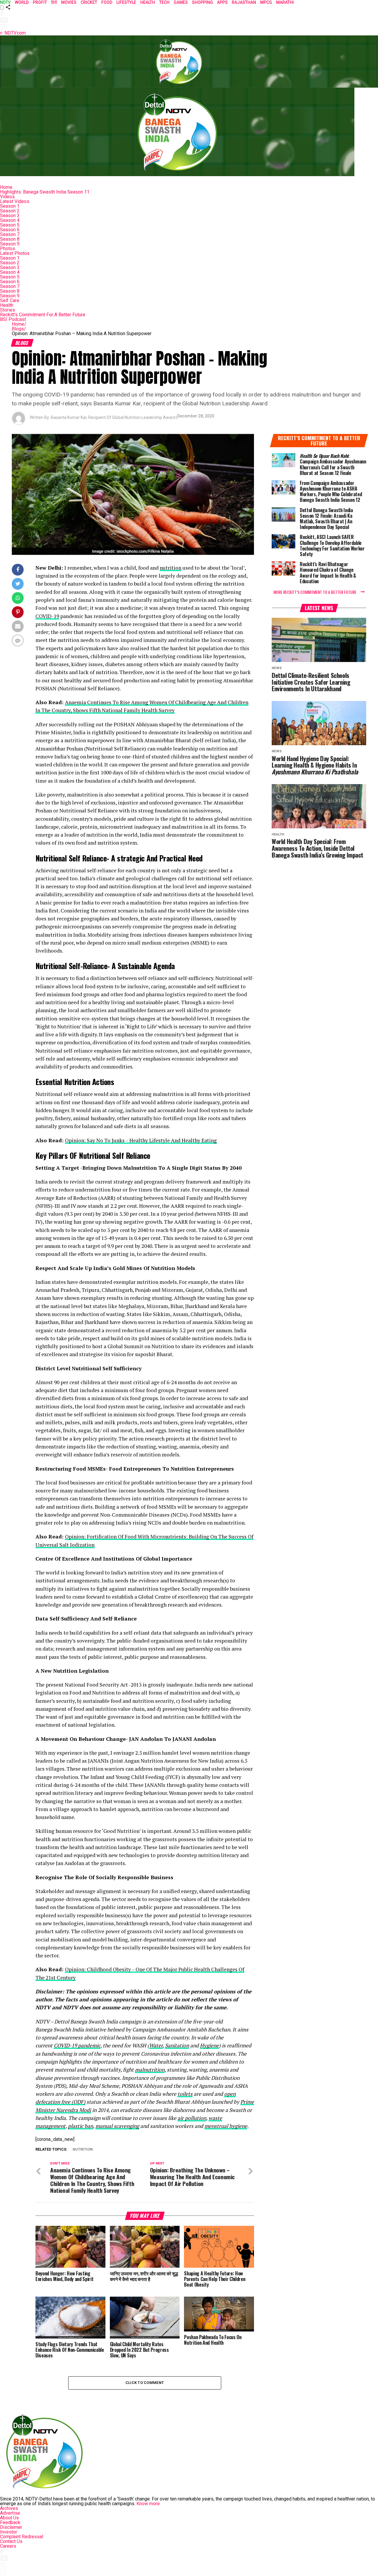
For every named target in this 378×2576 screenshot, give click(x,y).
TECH (164, 2)
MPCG (266, 2)
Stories (8, 310)
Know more (148, 2504)
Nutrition (83, 2150)
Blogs (19, 329)
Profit (40, 2)
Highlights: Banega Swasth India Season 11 (45, 192)
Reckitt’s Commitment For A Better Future (43, 315)
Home (6, 187)
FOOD (107, 2)
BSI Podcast (13, 319)
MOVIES (69, 2)
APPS (222, 2)
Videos (7, 197)
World (22, 2)
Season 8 (10, 239)
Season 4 (10, 220)
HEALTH (148, 2)
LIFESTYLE (126, 2)
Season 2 (10, 211)
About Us (9, 2518)
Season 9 (10, 244)
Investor (9, 2532)
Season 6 (10, 230)
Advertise (10, 2513)
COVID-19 (47, 616)
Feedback (10, 2522)
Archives (9, 2508)
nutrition (171, 568)
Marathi (285, 2)
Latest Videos (15, 201)
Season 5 (10, 225)
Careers (8, 2546)
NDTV (5, 2)
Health (7, 305)
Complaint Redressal (22, 2537)
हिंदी (54, 2)
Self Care (10, 300)
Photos (8, 249)
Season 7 (10, 234)
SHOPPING (202, 2)
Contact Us (11, 2541)
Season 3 (10, 216)
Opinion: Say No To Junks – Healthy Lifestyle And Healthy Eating (141, 1140)
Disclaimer (11, 2527)
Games (181, 2)
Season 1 (10, 206)
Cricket (89, 2)
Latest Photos (15, 253)
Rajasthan (244, 2)
